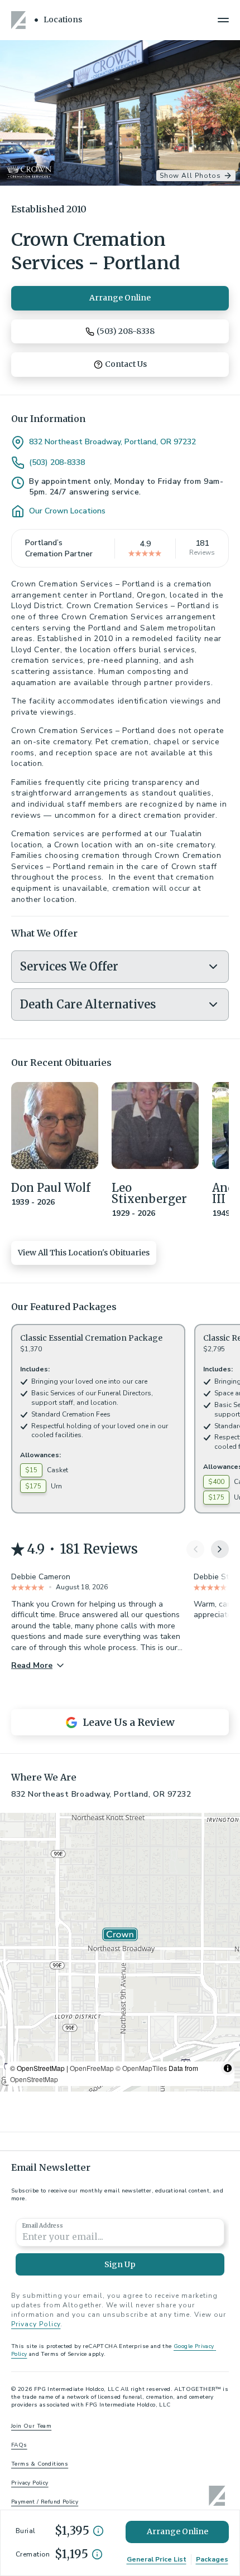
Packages (212, 2559)
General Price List (157, 2559)
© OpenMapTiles (141, 2068)
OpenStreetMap (34, 2079)
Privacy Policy (36, 2324)
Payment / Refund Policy (45, 2502)
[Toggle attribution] (228, 2068)
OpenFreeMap (92, 2068)
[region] (120, 1952)
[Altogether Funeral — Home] (20, 20)
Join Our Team (31, 2426)
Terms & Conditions (40, 2464)
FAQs (19, 2445)
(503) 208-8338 (57, 463)
